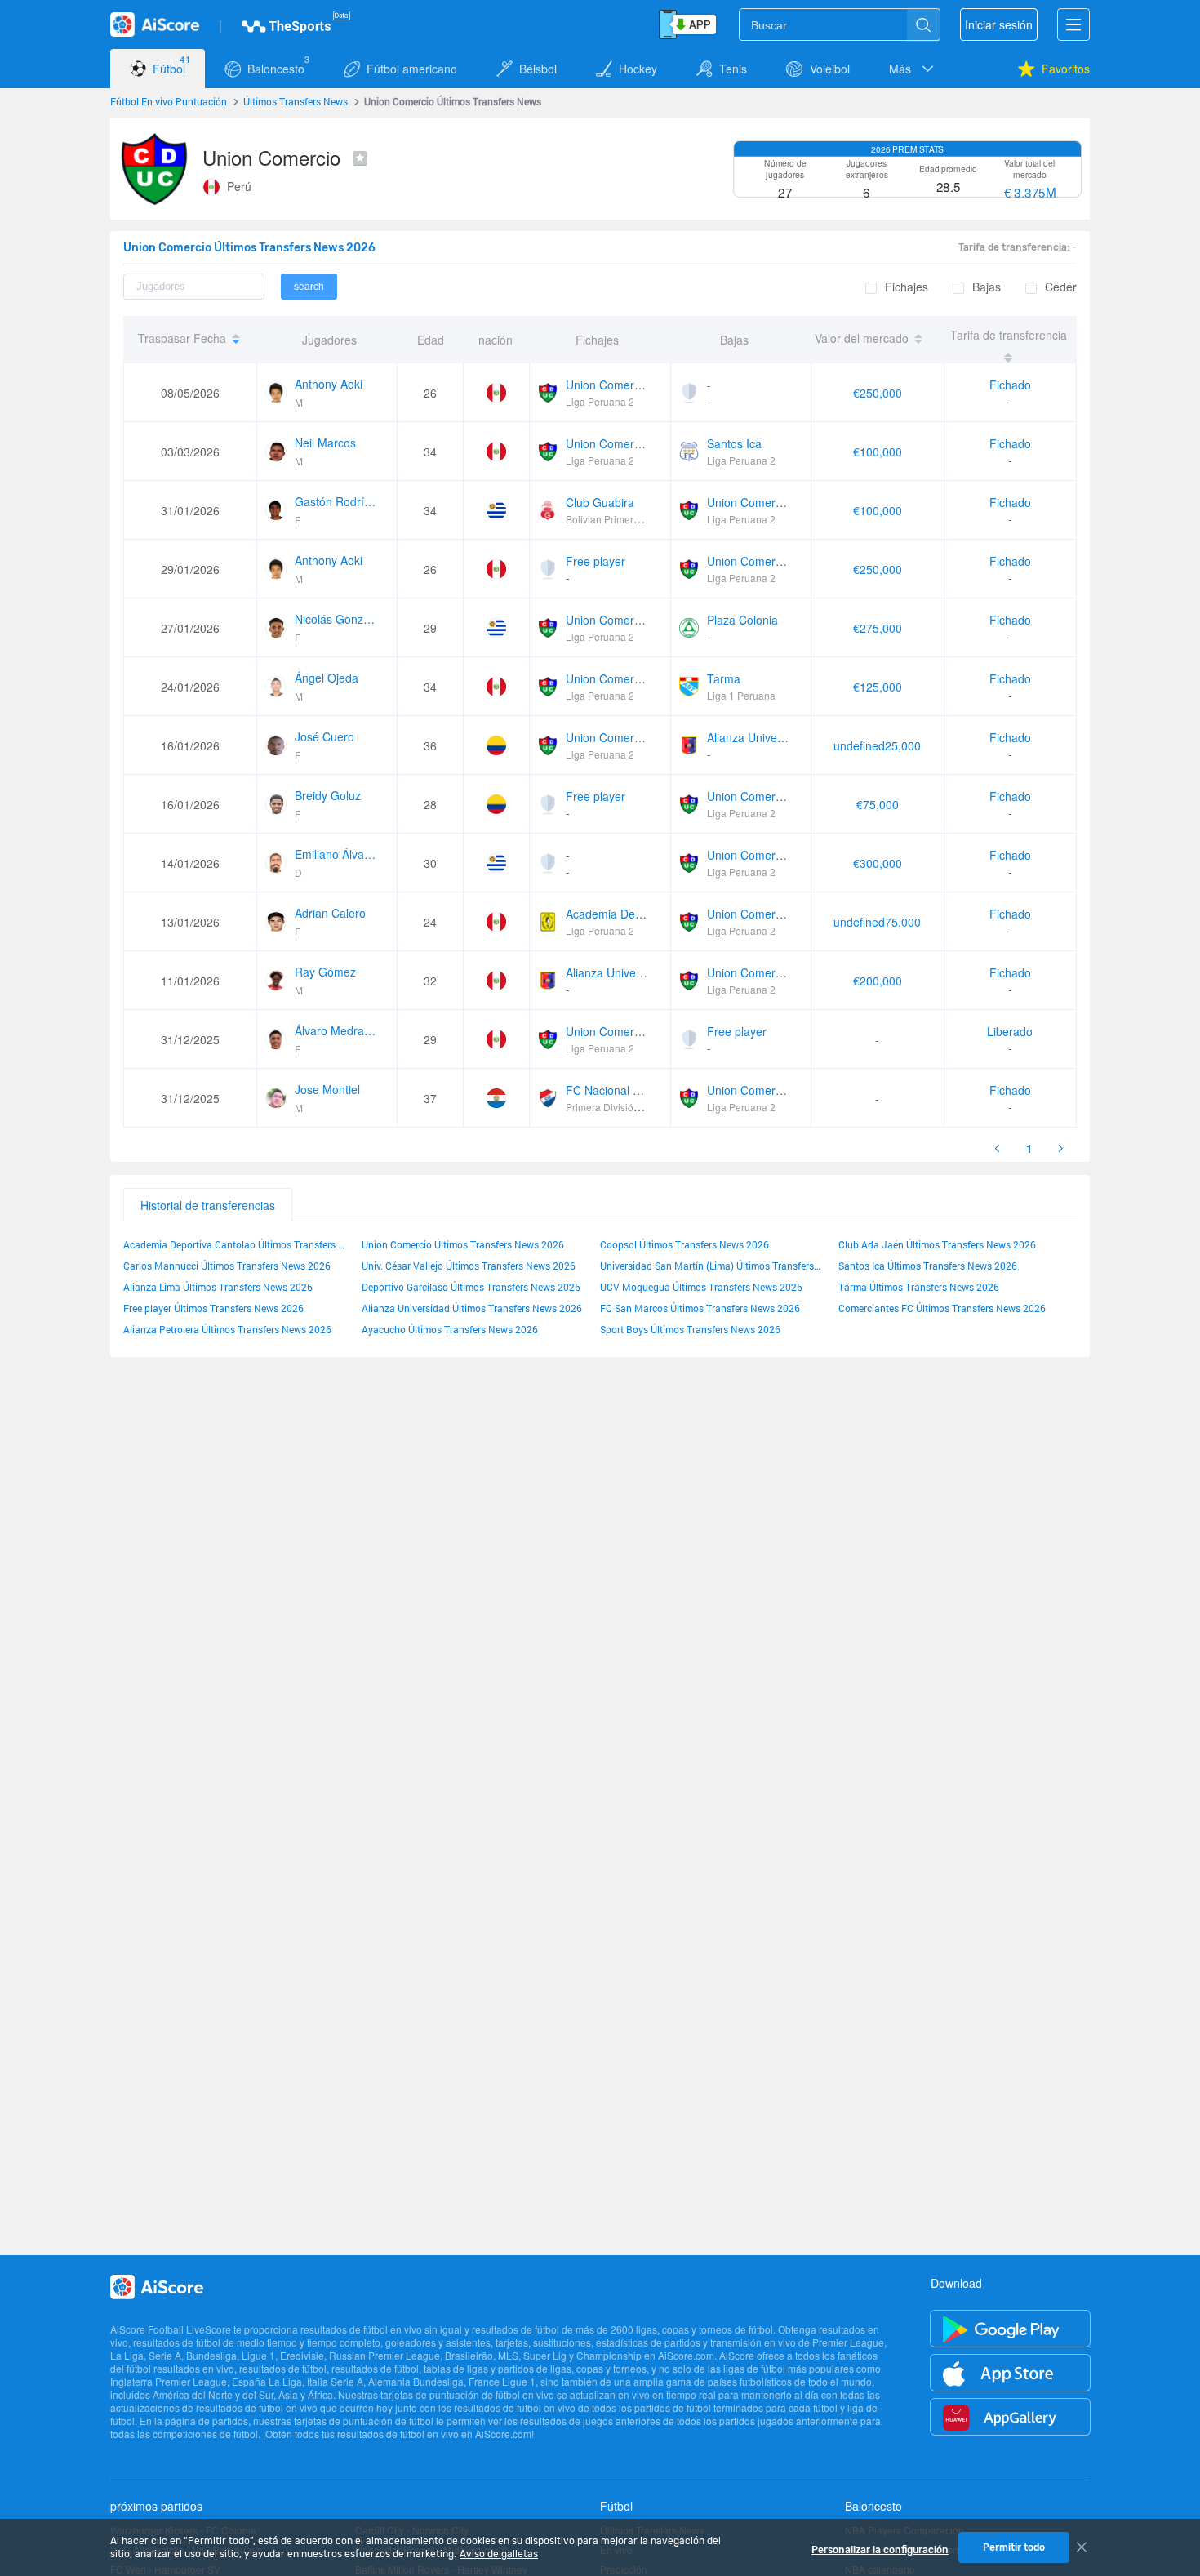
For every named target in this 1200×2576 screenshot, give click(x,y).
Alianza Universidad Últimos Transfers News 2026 (472, 1308)
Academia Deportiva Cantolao (643, 914)
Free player (596, 561)
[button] (913, 69)
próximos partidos (156, 2506)
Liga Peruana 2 (600, 401)
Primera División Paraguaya (628, 1107)
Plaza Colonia (742, 620)
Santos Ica (734, 443)
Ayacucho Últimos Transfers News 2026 (450, 1329)
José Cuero (324, 736)
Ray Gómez (325, 972)
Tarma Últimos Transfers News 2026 (919, 1287)
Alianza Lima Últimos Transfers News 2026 (218, 1287)
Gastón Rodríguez (336, 501)
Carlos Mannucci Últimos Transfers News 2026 (227, 1266)
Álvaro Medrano (336, 1030)
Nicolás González (336, 619)
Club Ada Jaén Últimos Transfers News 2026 (937, 1244)
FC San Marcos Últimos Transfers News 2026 (700, 1308)
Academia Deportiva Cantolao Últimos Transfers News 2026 (234, 1244)
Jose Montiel (327, 1089)
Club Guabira (600, 502)
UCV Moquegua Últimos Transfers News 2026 (701, 1287)
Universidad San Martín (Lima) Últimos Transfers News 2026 (711, 1266)
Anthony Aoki (329, 384)
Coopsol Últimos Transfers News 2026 (684, 1244)
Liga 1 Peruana (741, 695)
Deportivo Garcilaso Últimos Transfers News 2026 (471, 1287)
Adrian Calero (330, 913)
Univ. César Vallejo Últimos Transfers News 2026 (469, 1266)
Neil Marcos (325, 443)
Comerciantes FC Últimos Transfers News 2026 (942, 1308)
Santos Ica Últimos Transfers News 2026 (928, 1266)
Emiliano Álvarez (336, 854)
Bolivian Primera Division (622, 519)
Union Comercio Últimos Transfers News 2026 (463, 1244)
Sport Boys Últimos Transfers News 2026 (690, 1329)
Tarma (724, 678)
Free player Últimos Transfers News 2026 (213, 1308)
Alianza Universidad (758, 737)
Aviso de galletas (499, 2554)
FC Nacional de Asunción (631, 1090)
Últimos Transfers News (296, 101)
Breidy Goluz (328, 795)
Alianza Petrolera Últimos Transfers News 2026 (227, 1329)
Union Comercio (607, 385)
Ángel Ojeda (327, 678)
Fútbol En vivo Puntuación (169, 101)
